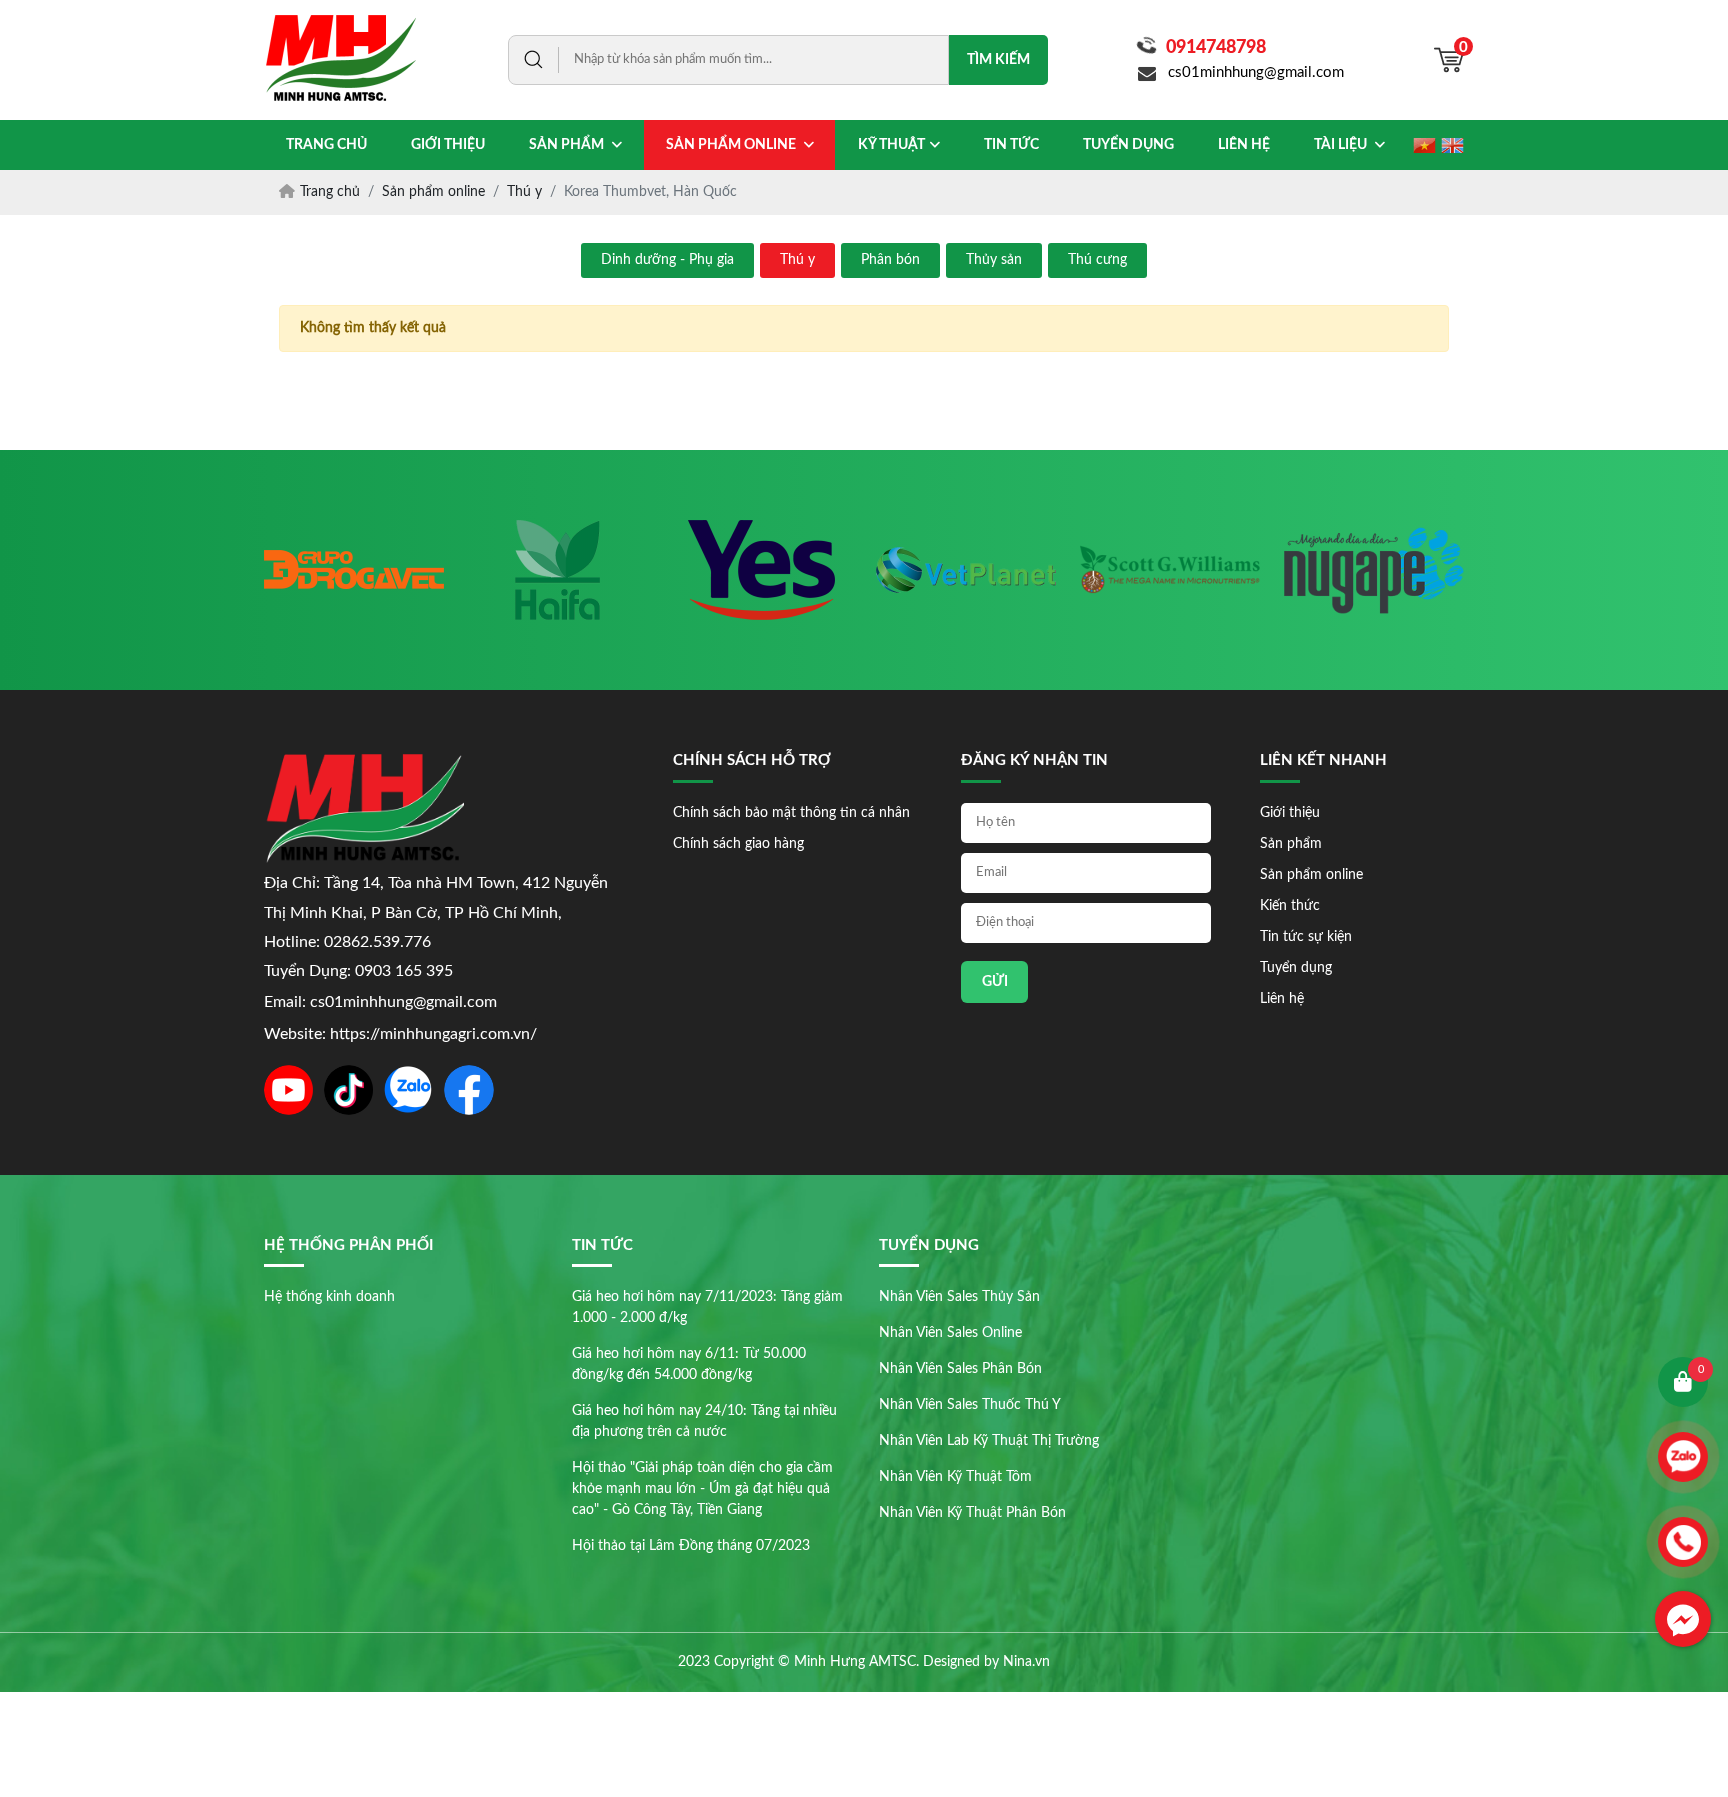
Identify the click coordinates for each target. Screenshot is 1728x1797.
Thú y (797, 260)
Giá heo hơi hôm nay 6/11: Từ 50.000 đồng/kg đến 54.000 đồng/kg (689, 1364)
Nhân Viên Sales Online (950, 1333)
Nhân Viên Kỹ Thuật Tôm (955, 1477)
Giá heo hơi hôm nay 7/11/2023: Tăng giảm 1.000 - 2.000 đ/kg (707, 1307)
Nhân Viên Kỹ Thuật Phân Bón (972, 1513)
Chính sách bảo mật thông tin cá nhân (791, 813)
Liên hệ (1282, 999)
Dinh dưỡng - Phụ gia (667, 260)
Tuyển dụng (1296, 968)
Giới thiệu (1290, 813)
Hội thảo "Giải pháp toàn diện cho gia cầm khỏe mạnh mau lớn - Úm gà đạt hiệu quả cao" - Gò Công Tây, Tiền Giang (702, 1489)
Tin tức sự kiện (1306, 937)
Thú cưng (1097, 260)
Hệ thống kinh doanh (329, 1297)
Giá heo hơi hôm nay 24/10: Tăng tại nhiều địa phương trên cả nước (704, 1421)
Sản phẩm (1291, 844)
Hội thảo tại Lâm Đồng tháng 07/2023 (691, 1546)
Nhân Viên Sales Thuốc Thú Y (970, 1405)
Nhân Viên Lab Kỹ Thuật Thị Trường (989, 1441)
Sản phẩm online (1311, 875)
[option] (263, 570)
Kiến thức (1290, 906)
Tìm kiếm (998, 60)
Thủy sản (994, 260)
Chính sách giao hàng (738, 844)
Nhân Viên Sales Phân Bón (960, 1369)
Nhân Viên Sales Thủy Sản (959, 1297)
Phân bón (890, 260)
